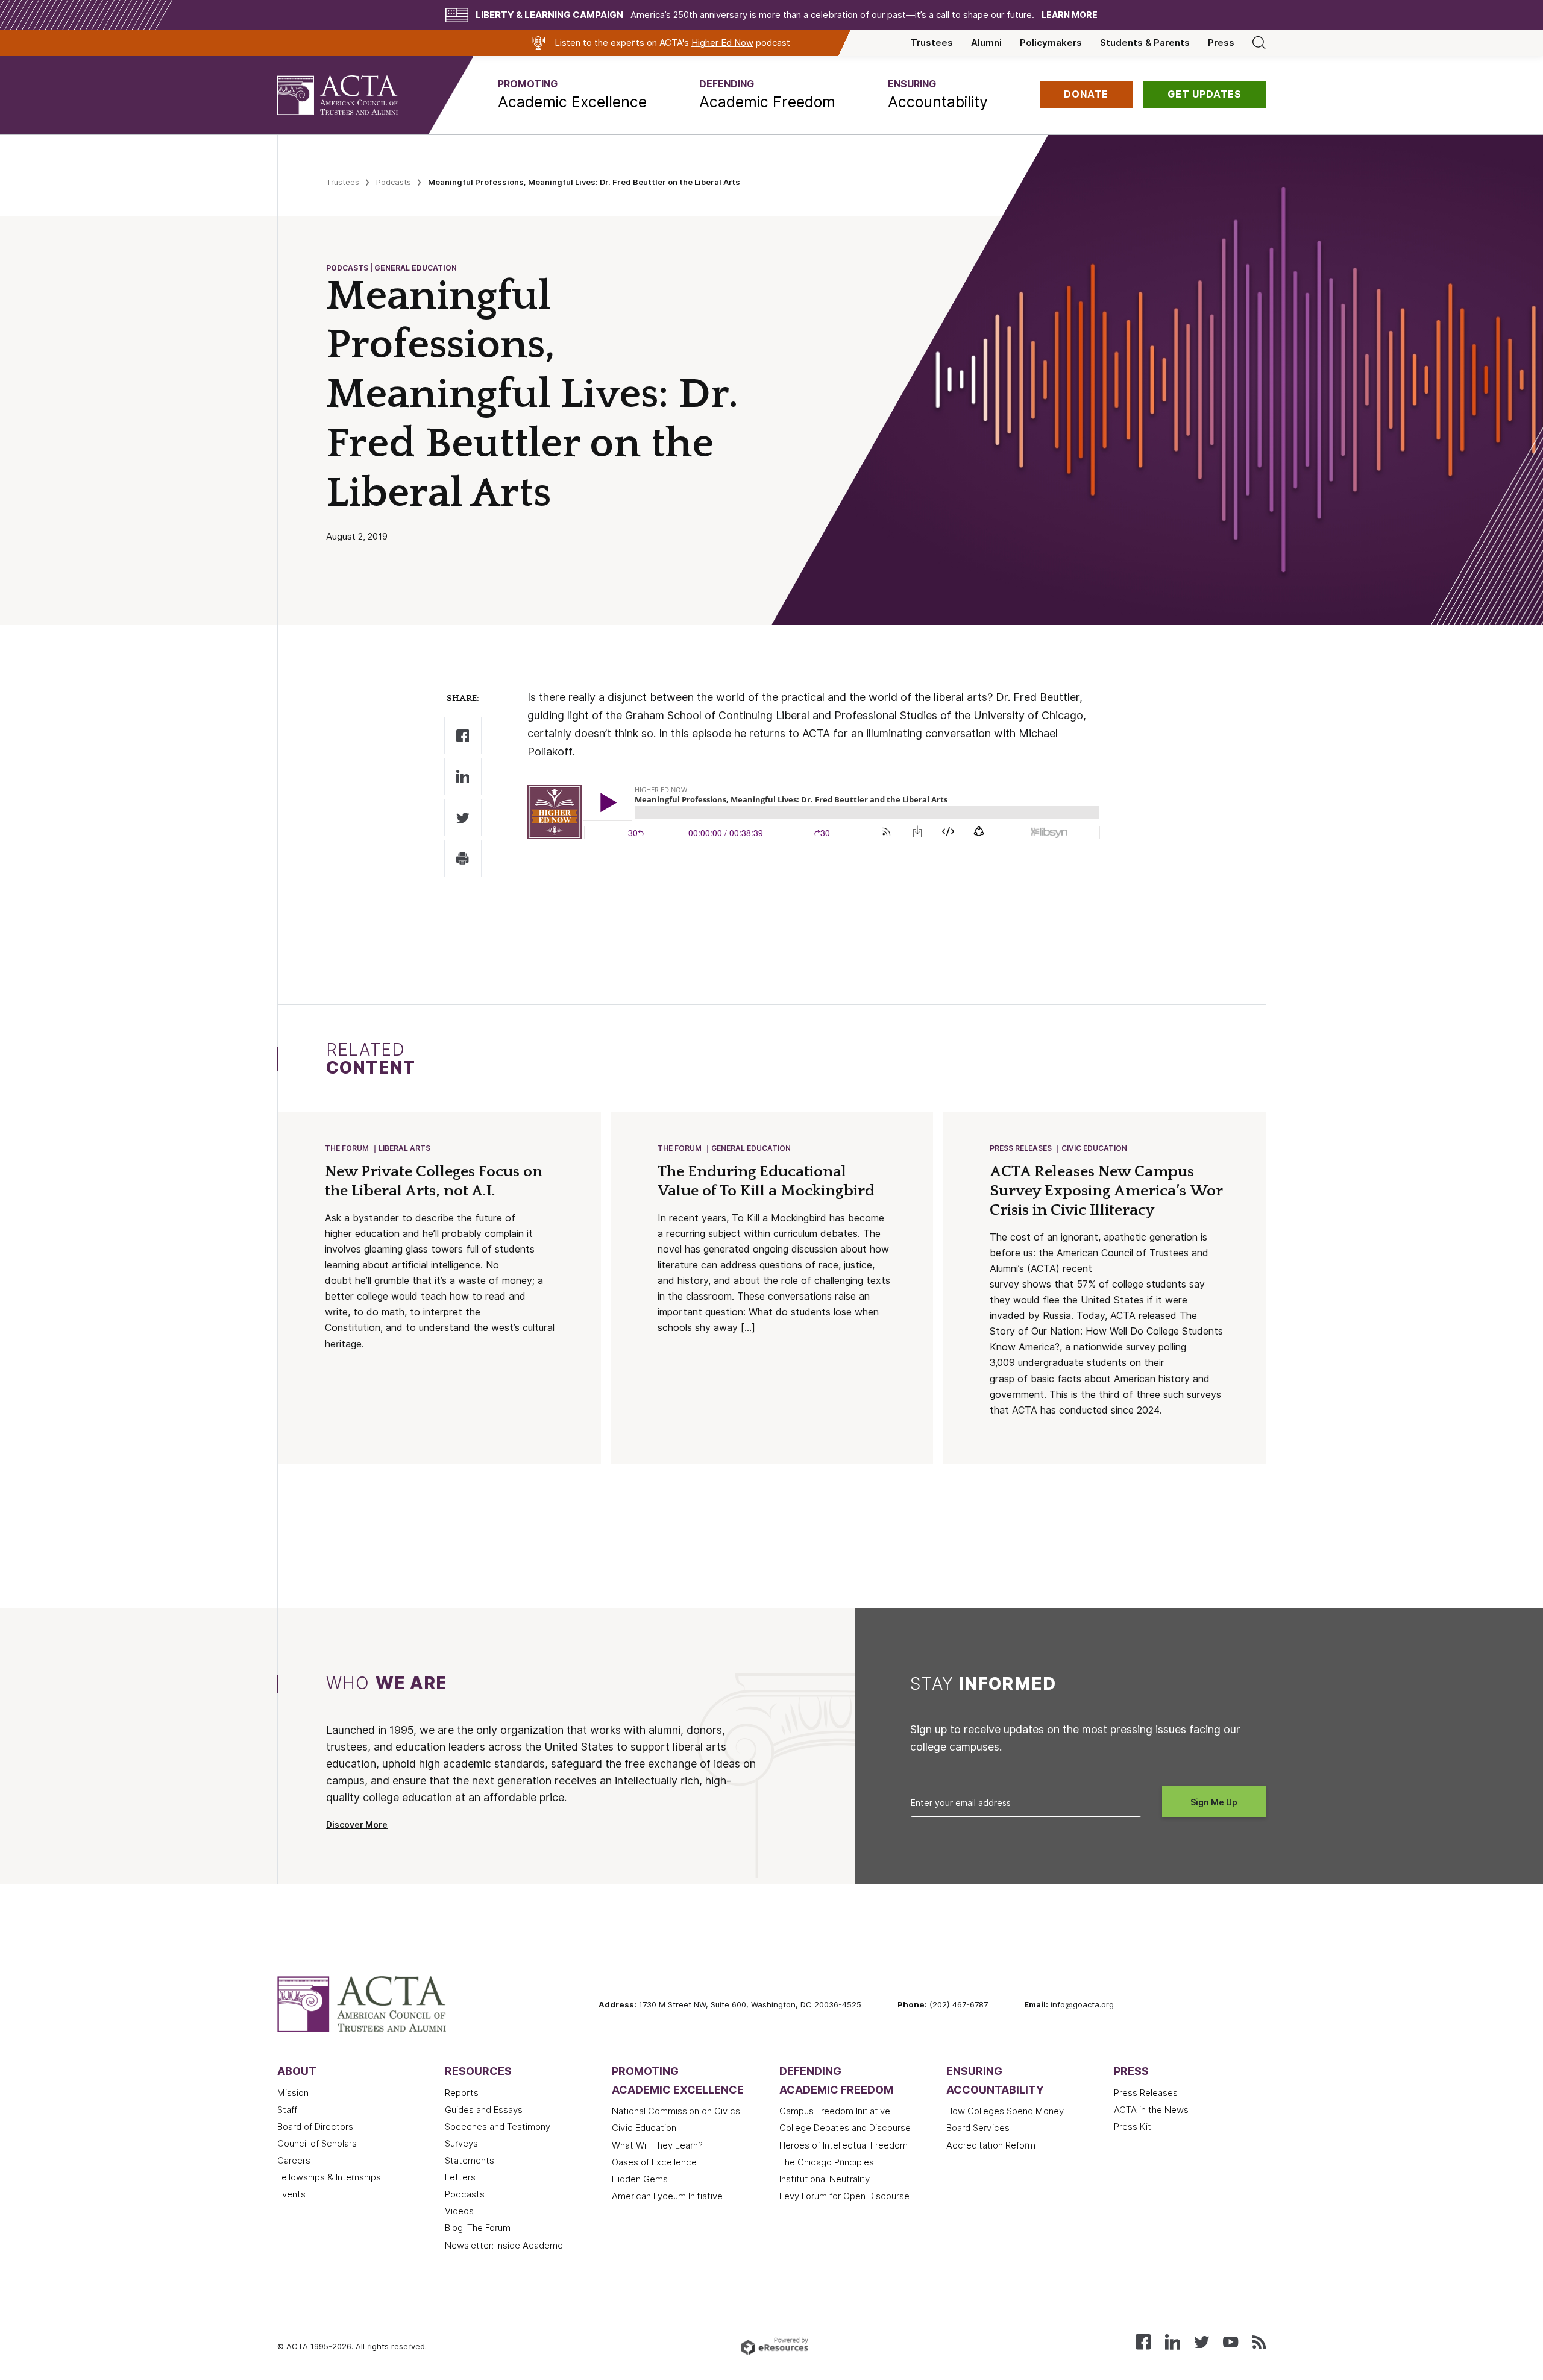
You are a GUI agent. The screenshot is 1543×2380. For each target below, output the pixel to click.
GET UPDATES (1205, 94)
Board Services (978, 2128)
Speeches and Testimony (498, 2127)
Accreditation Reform (991, 2145)
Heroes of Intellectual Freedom (844, 2145)
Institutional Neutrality (825, 2179)
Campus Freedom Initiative (835, 2111)
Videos (459, 2211)
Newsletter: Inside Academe (504, 2246)
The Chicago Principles (827, 2162)
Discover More (357, 1825)
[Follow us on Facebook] (1143, 2341)
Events (291, 2194)
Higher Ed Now (722, 43)
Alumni (986, 43)
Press (1221, 43)
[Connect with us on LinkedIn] (1173, 2341)
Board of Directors (315, 2127)
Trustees (932, 43)
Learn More (1070, 15)
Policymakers (1051, 43)
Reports (462, 2093)
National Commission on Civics (676, 2111)
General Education (751, 1148)
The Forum (347, 1148)
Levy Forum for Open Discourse (844, 2196)
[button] (572, 95)
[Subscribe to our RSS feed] (1259, 2341)
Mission (293, 2093)
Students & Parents (1145, 43)
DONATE (1086, 94)
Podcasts (394, 182)
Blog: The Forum (478, 2228)
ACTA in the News (1151, 2110)
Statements (470, 2161)
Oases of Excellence (654, 2162)
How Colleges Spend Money (1005, 2111)
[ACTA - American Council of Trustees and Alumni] (353, 95)
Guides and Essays (484, 2110)
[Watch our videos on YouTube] (1230, 2341)
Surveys (461, 2144)
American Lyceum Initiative (667, 2196)
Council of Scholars (317, 2144)
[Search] (1259, 43)
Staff (287, 2110)
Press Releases (1021, 1148)
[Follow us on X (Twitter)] (1202, 2341)
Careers (294, 2161)
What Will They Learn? (657, 2145)
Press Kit (1133, 2127)
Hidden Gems (640, 2179)
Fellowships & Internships (329, 2177)
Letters (460, 2177)
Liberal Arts (404, 1148)
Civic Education (1094, 1148)
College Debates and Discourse (845, 2128)
